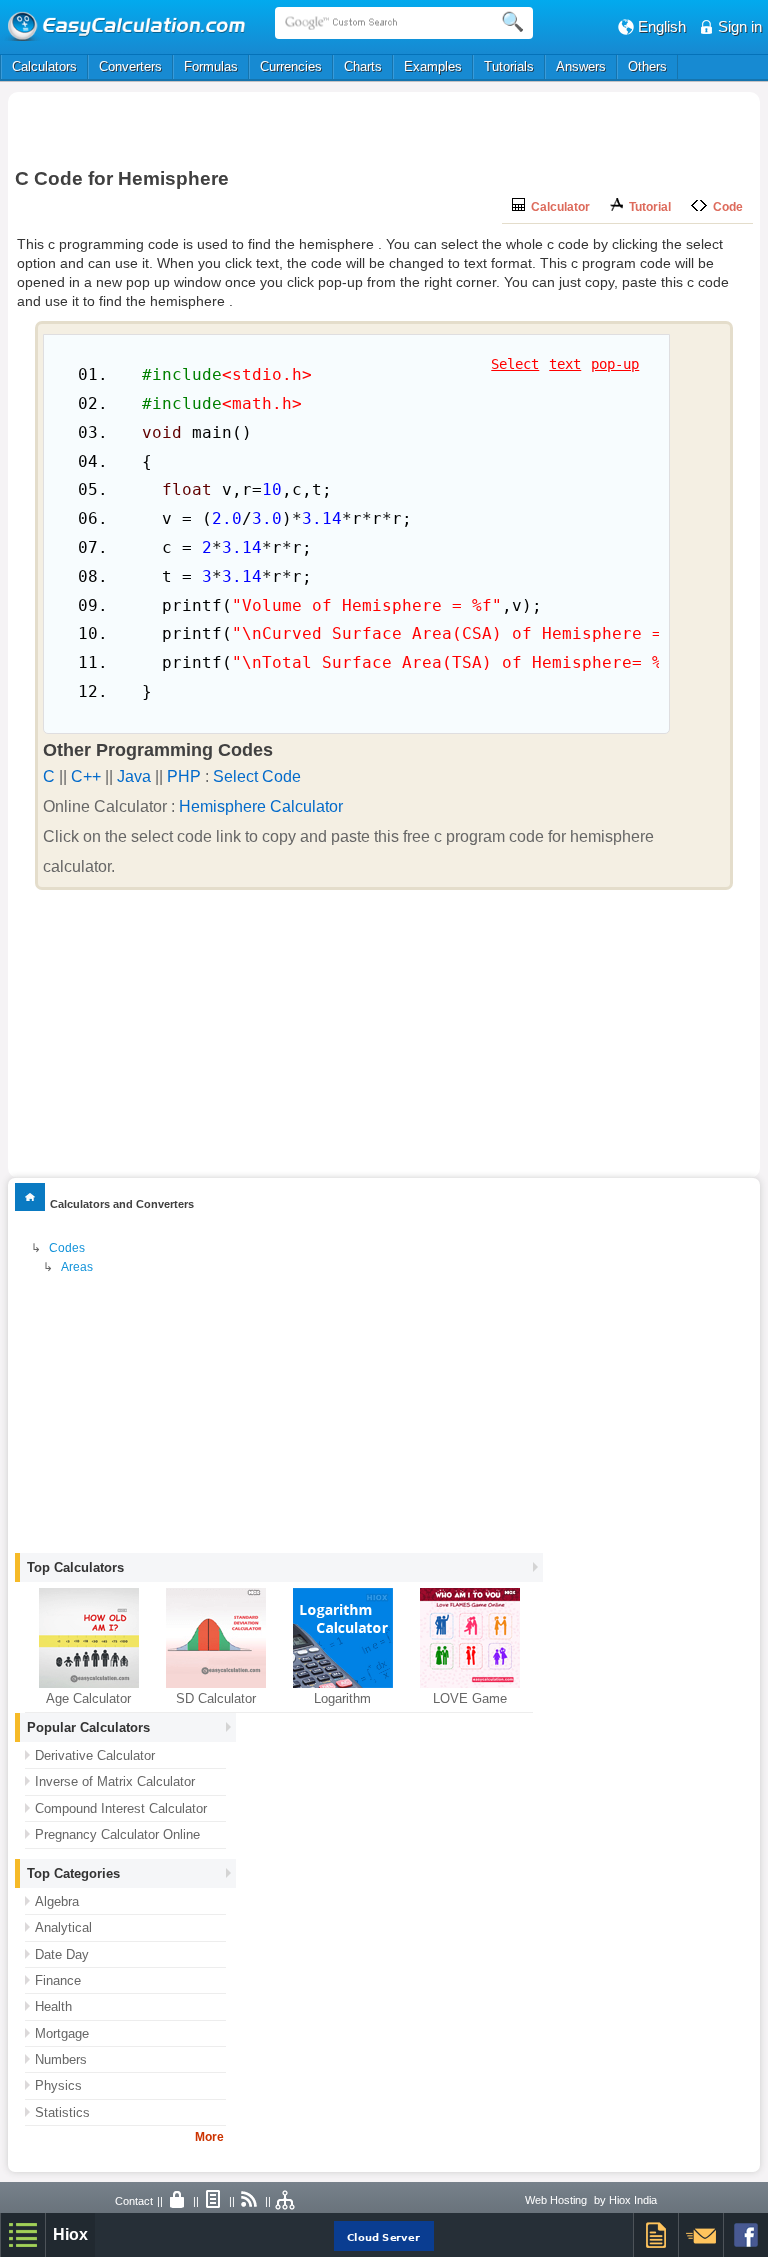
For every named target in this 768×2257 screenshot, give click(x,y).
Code (725, 207)
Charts (363, 66)
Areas (77, 1267)
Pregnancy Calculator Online (117, 1834)
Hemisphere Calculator (261, 806)
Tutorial (647, 207)
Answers (581, 66)
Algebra (57, 1901)
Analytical (63, 1927)
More (209, 2137)
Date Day (62, 1954)
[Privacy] (178, 2201)
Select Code (257, 776)
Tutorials (509, 66)
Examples (433, 66)
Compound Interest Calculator (121, 1808)
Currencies (291, 66)
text (565, 364)
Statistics (62, 2112)
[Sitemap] (286, 2201)
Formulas (211, 66)
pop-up (615, 364)
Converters (130, 66)
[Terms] (214, 2201)
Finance (58, 1980)
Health (53, 2006)
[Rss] (250, 2201)
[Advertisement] (384, 127)
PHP (184, 776)
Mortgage (62, 2033)
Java (134, 776)
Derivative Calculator (95, 1755)
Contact (134, 2201)
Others (647, 66)
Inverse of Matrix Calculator (115, 1781)
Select (515, 364)
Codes (67, 1248)
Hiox (70, 2234)
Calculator (557, 207)
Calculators (44, 66)
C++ (86, 776)
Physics (58, 2085)
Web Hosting (556, 2200)
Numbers (61, 2059)
